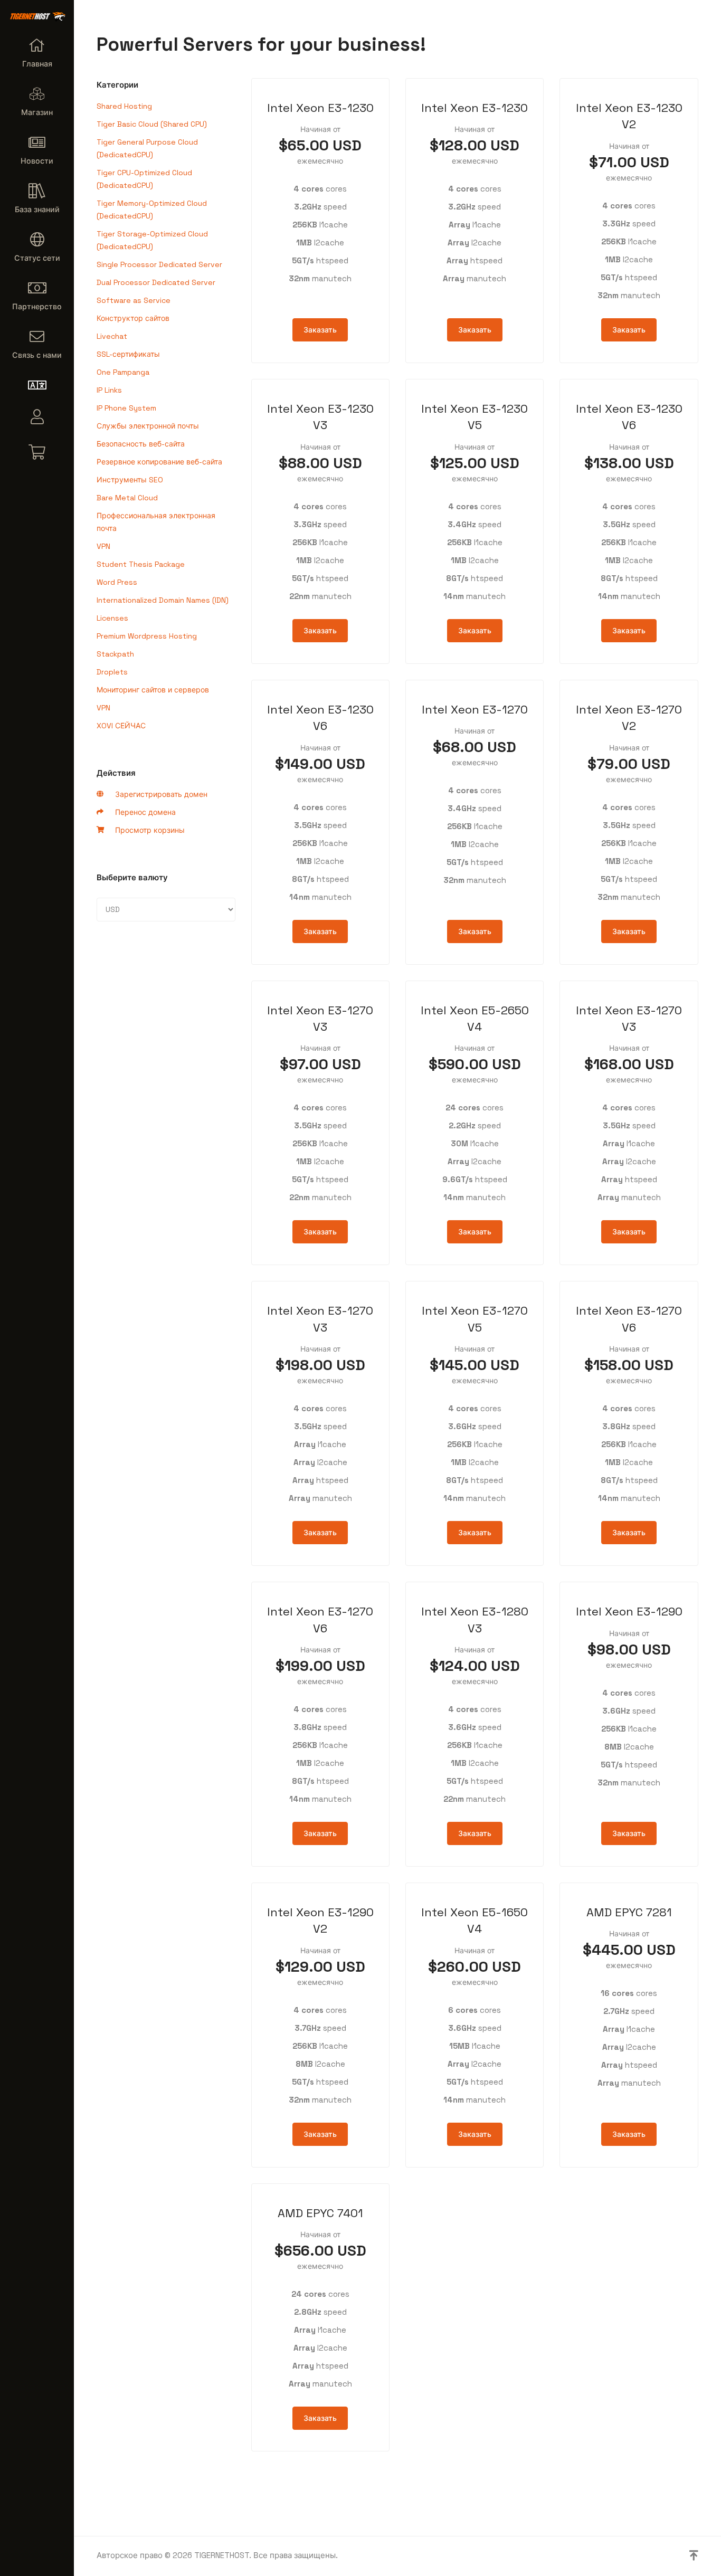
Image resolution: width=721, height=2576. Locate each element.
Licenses (112, 618)
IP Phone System (126, 408)
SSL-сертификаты (128, 354)
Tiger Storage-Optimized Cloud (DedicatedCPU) (152, 240)
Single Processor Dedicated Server (159, 264)
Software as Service (134, 300)
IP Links (109, 390)
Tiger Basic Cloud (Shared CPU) (152, 124)
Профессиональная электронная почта (156, 522)
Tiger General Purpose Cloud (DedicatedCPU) (147, 148)
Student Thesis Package (141, 564)
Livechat (112, 336)
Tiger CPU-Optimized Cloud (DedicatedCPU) (144, 179)
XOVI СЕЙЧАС (121, 726)
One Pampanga (123, 372)
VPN (103, 546)
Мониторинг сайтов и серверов (153, 690)
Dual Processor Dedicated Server (156, 282)
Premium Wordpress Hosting (147, 636)
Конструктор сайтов (133, 318)
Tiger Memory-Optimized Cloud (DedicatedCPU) (152, 210)
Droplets (112, 672)
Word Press (117, 582)
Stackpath (115, 654)
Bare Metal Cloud (127, 498)
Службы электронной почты (148, 426)
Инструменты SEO (130, 480)
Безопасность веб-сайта (141, 444)
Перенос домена (143, 812)
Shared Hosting (124, 106)
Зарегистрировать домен (159, 794)
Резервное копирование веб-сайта (159, 462)
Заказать (320, 330)
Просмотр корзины (148, 830)
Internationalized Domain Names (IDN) (163, 600)
